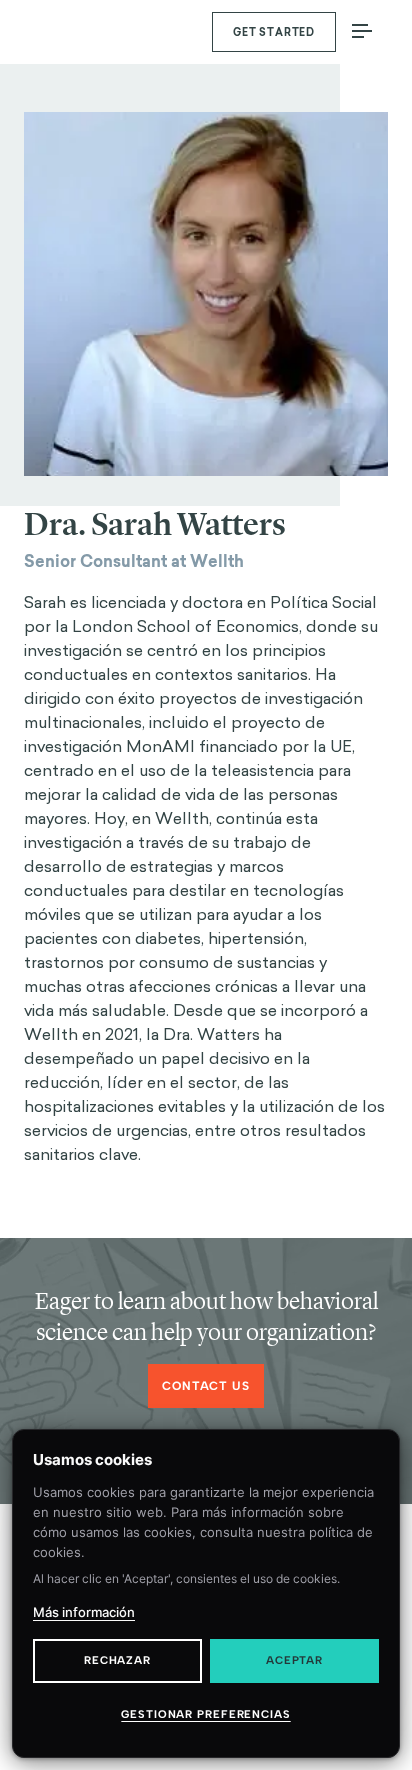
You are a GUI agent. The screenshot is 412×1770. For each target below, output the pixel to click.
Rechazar (117, 1660)
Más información (84, 1612)
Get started (274, 32)
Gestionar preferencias (205, 1714)
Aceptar (294, 1660)
